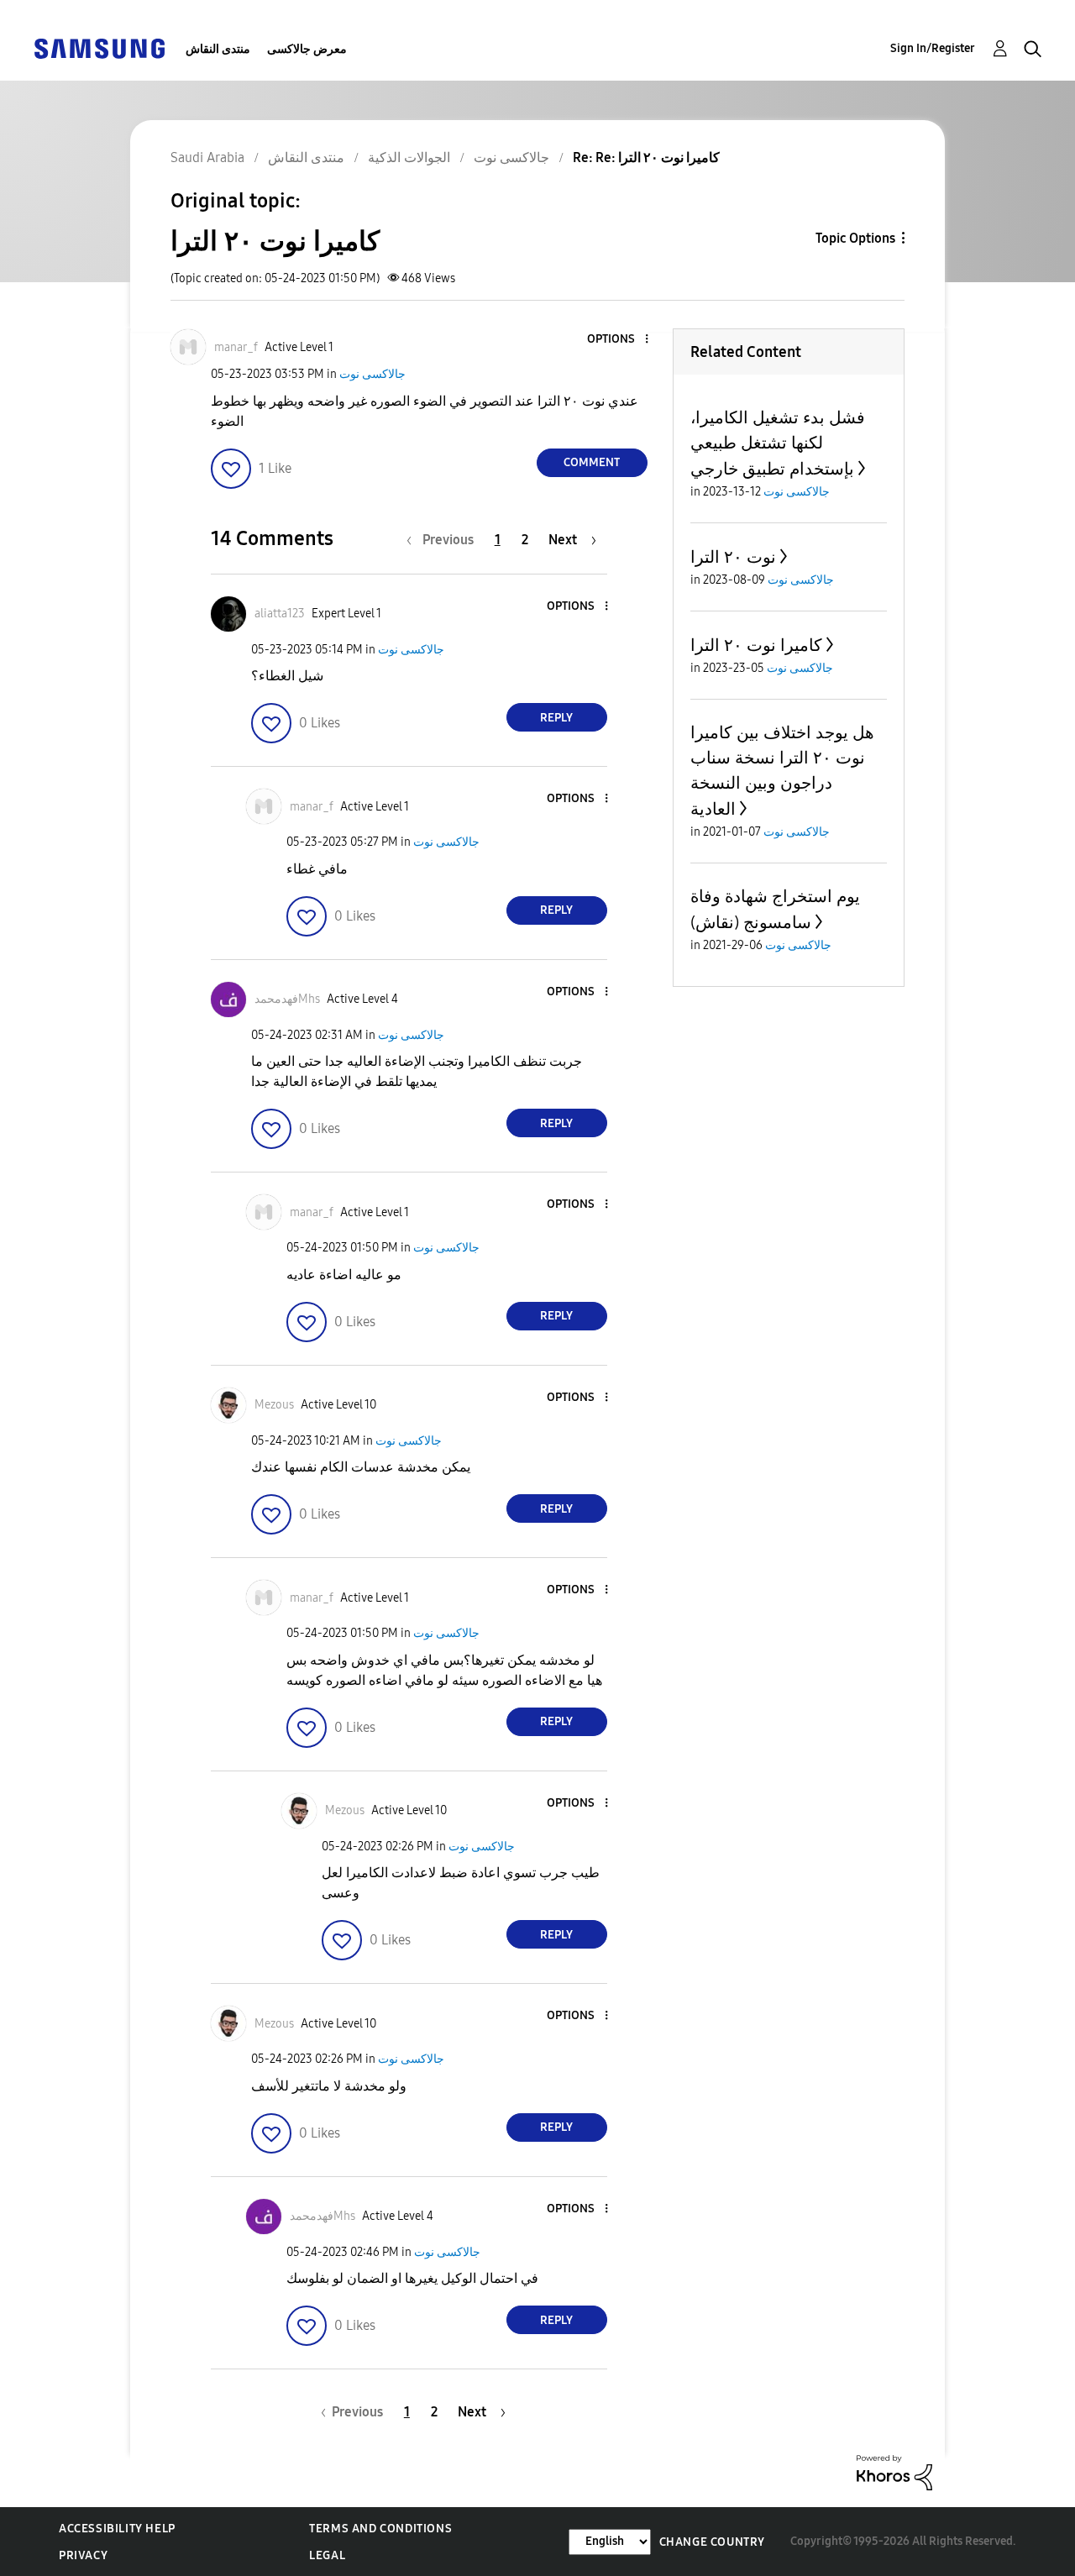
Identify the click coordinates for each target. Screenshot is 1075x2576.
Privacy (83, 2555)
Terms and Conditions (380, 2529)
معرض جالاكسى (307, 49)
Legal (327, 2555)
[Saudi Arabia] (99, 47)
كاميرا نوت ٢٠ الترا (756, 645)
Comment (592, 462)
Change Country (712, 2542)
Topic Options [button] (855, 238)
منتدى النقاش (218, 49)
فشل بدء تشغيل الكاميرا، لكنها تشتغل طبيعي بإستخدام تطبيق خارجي (778, 443)
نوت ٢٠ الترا (733, 557)
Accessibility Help (117, 2529)
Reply (556, 718)
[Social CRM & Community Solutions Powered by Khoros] (894, 2471)
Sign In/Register (933, 48)
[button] (618, 340)
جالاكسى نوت (372, 374)
